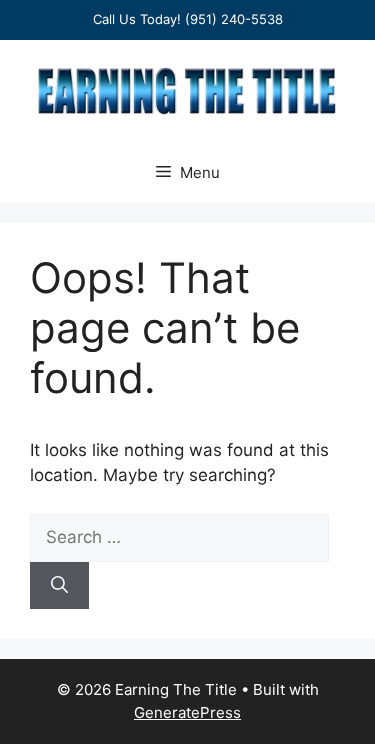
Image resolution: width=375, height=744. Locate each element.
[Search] (59, 586)
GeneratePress (187, 712)
